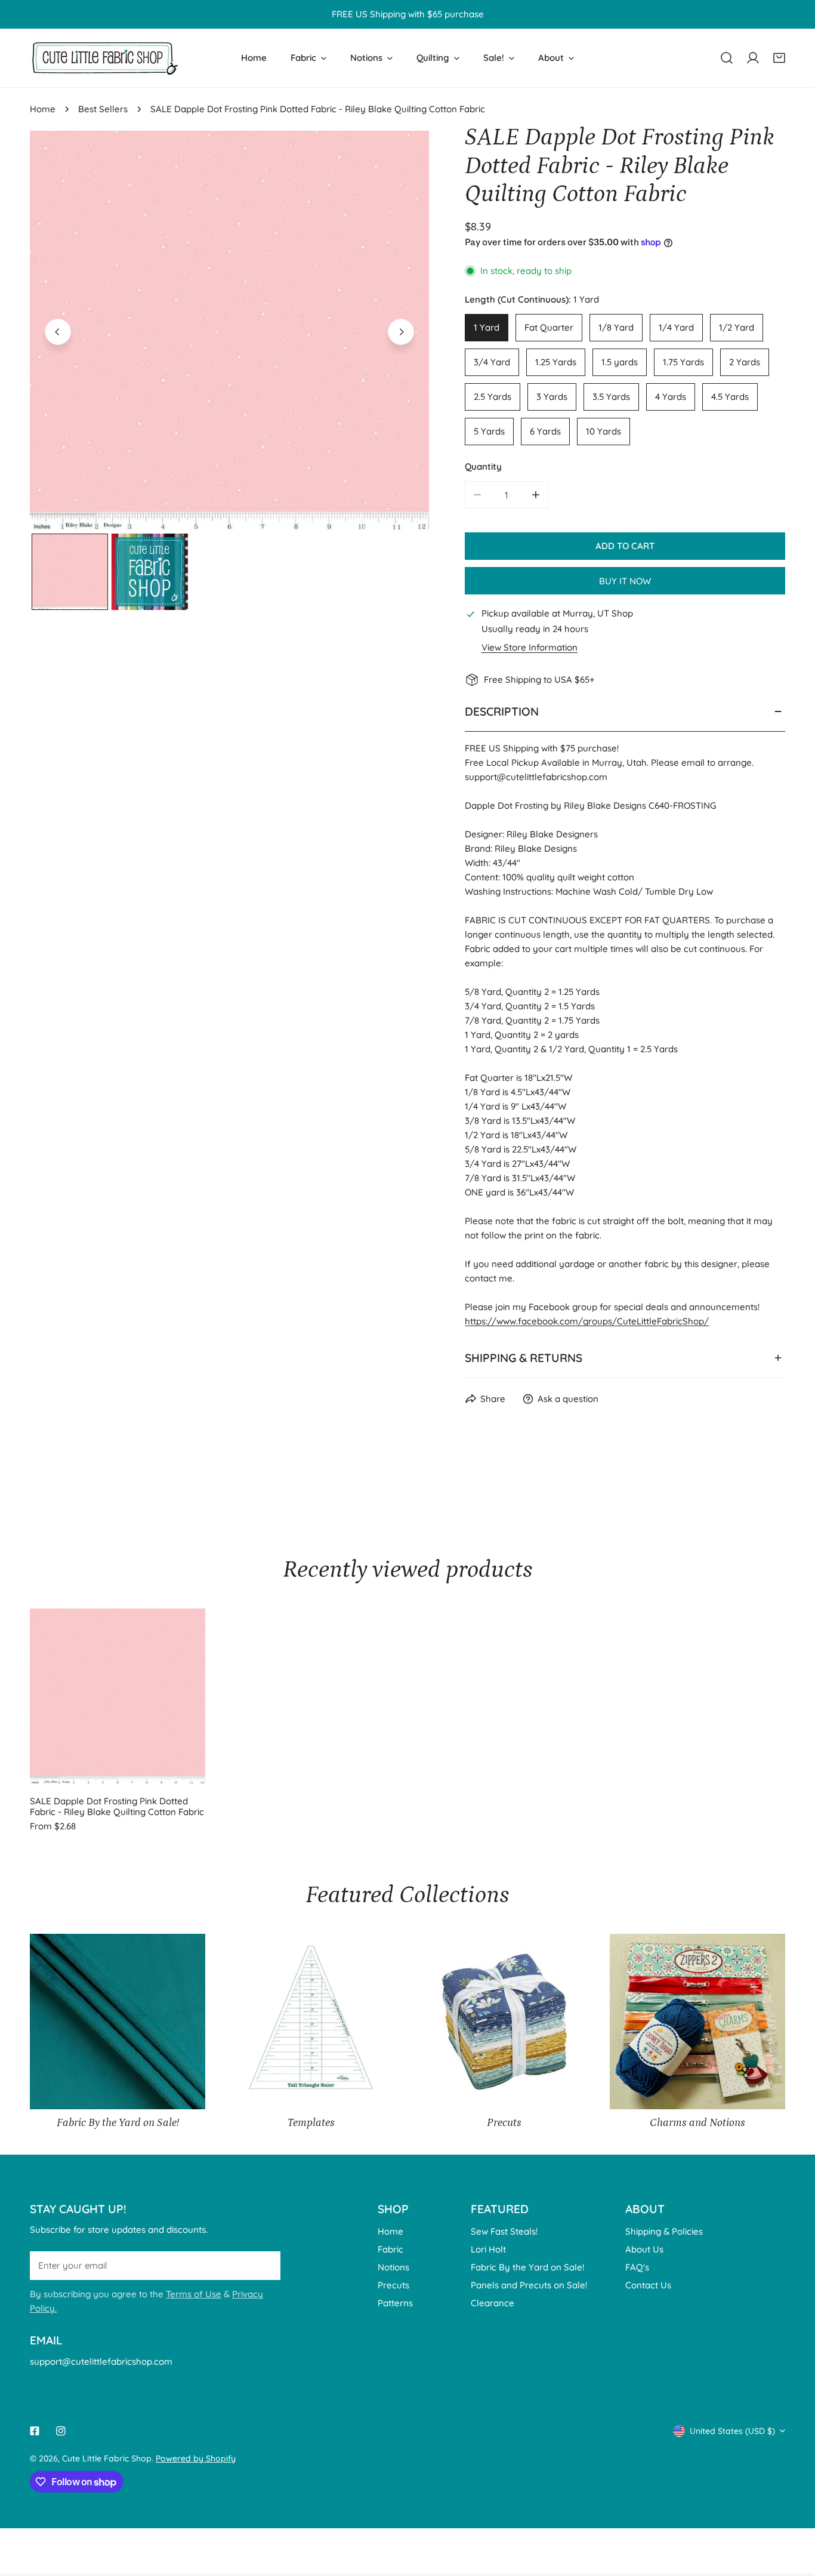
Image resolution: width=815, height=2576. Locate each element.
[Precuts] (504, 2022)
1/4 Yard (676, 327)
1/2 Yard (737, 327)
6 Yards (545, 431)
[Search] (727, 58)
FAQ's (637, 2267)
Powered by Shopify (196, 2458)
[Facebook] (35, 2431)
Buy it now (625, 581)
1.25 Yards (556, 362)
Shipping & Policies (664, 2231)
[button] (779, 58)
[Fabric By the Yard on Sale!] (118, 2022)
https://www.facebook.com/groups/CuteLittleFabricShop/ (587, 1321)
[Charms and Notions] (697, 2022)
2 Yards (745, 362)
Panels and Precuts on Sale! (529, 2285)
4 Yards (671, 397)
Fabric (390, 2249)
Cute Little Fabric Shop (107, 2458)
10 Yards (603, 431)
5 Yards (489, 431)
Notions (393, 2267)
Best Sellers (103, 109)
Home (43, 109)
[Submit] (265, 2265)
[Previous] (58, 332)
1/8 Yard (616, 327)
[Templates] (311, 2022)
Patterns (395, 2303)
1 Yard (487, 327)
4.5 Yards (730, 397)
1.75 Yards (683, 362)
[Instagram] (61, 2431)
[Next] (401, 332)
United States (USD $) (732, 2431)
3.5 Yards (611, 397)
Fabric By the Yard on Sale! (527, 2267)
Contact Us (648, 2285)
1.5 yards (620, 362)
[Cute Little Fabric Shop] (104, 58)
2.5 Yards (493, 397)
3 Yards (552, 397)
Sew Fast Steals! (504, 2231)
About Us (644, 2249)
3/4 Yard (492, 362)
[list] (229, 330)
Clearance (493, 2303)
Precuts (393, 2285)
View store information (530, 647)
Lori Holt (488, 2249)
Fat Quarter (549, 327)
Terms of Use (194, 2294)
